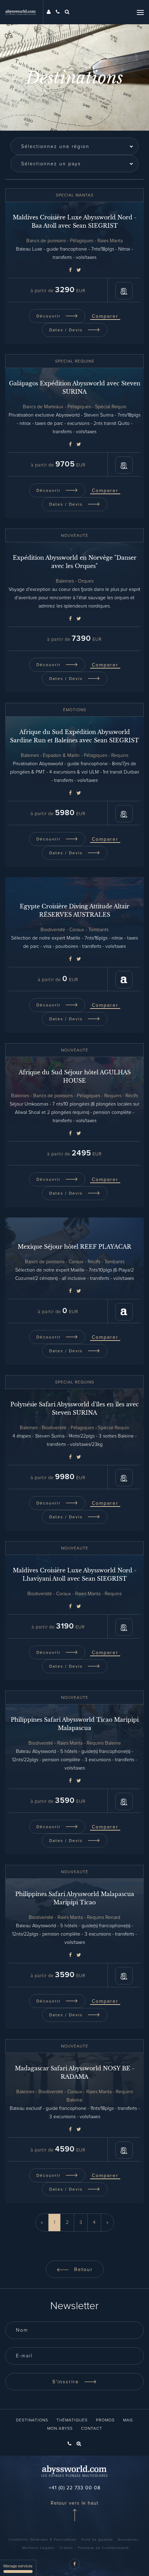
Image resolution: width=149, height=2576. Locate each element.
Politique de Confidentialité (103, 2548)
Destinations (32, 2420)
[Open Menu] (140, 12)
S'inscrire (67, 2382)
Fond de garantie (97, 2540)
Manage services (18, 2566)
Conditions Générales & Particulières (43, 2540)
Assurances (128, 2540)
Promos (105, 2420)
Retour (82, 2270)
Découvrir (49, 316)
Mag (128, 2420)
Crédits (66, 2548)
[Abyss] (24, 12)
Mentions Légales (38, 2548)
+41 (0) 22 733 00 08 (75, 2488)
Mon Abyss (60, 2429)
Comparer (105, 316)
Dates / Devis (67, 330)
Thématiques (72, 2420)
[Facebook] (70, 270)
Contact (92, 2429)
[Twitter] (79, 270)
